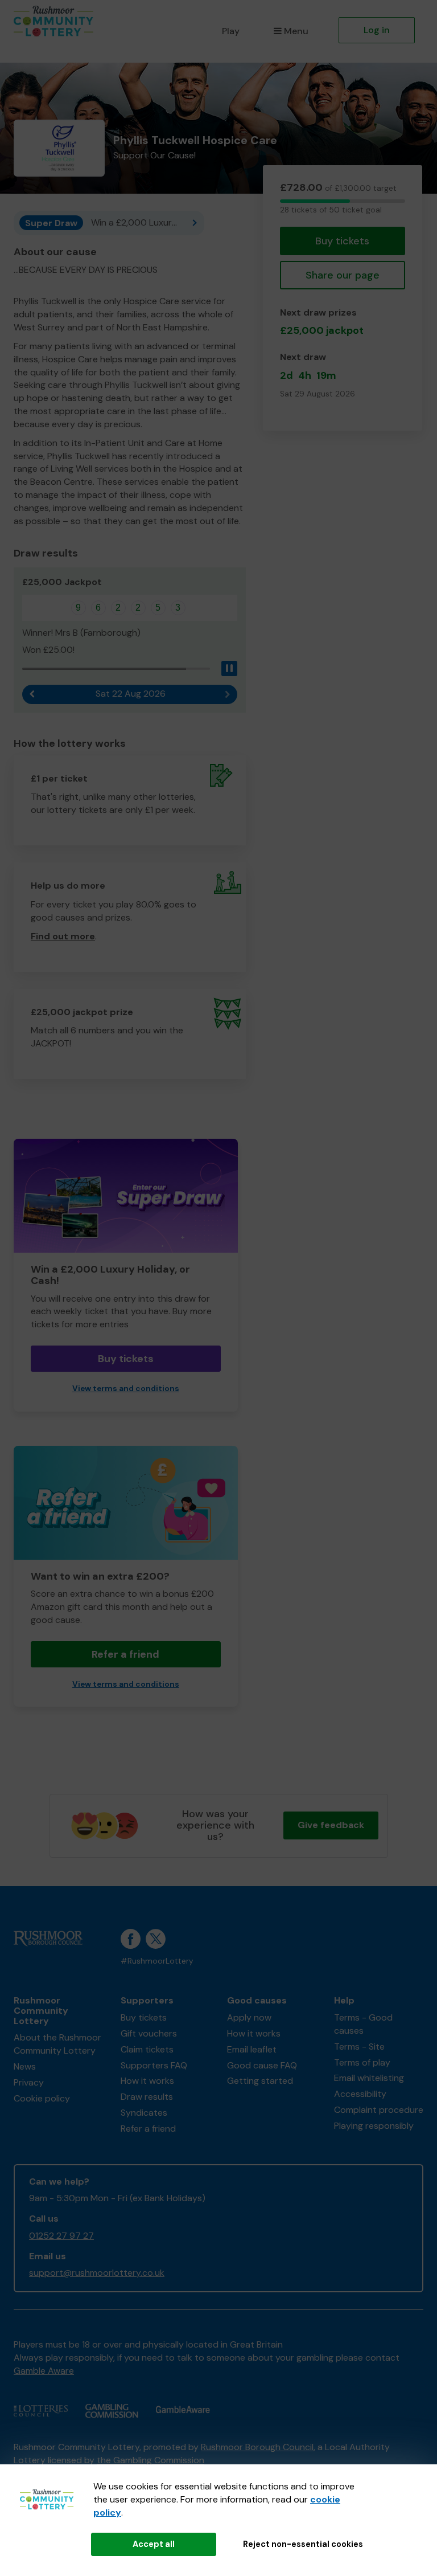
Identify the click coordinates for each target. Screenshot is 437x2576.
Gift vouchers (149, 2033)
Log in (377, 30)
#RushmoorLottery (157, 1961)
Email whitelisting (369, 2078)
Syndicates (144, 2113)
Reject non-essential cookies (303, 2544)
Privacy (29, 2082)
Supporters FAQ (154, 2065)
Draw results (147, 2097)
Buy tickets (342, 241)
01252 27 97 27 (61, 2236)
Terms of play (362, 2062)
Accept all (154, 2544)
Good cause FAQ (262, 2065)
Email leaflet (252, 2049)
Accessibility (360, 2094)
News (25, 2066)
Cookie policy (42, 2098)
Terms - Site (359, 2047)
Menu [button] (296, 31)
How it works (147, 2081)
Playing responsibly (374, 2126)
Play (231, 31)
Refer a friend (125, 1654)
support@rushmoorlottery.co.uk (97, 2273)
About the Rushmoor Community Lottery (57, 2044)
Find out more (63, 936)
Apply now (249, 2017)
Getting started (260, 2081)
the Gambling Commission (151, 2460)
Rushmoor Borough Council (257, 2447)
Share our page (343, 275)
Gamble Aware (44, 2371)
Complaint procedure (379, 2110)
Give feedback (331, 1825)
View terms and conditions (126, 1389)
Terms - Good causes (363, 2024)
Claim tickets (147, 2049)
